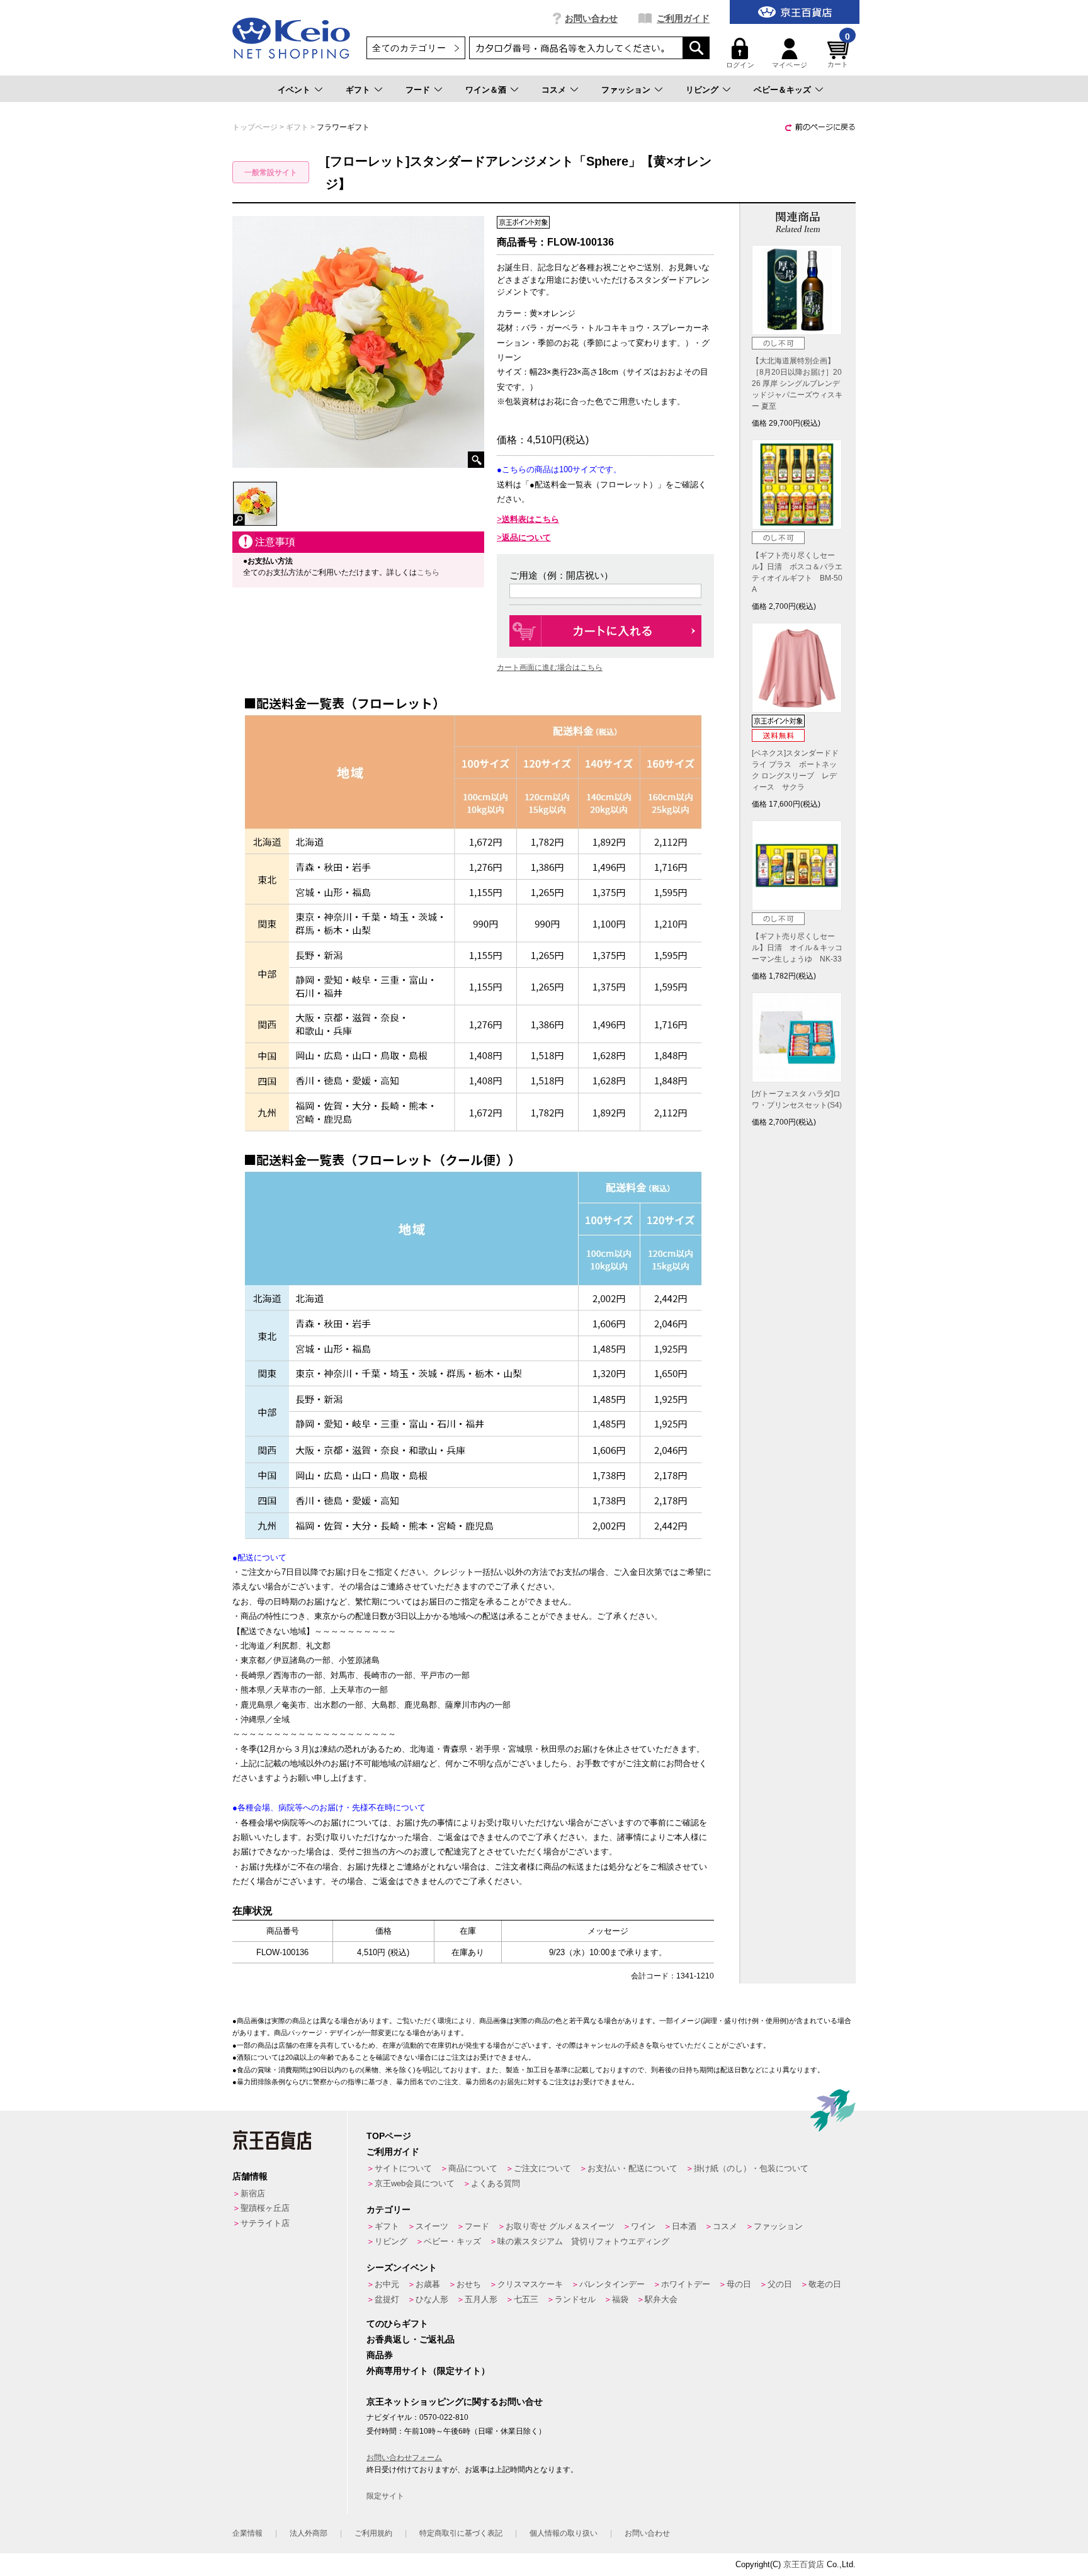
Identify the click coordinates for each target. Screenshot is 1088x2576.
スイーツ (432, 2226)
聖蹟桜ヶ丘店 (265, 2208)
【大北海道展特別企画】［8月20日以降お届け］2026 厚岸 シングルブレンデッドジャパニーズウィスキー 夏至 (797, 383)
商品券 (380, 2355)
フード (418, 90)
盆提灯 (387, 2299)
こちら (428, 572)
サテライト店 (265, 2223)
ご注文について (542, 2168)
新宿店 (253, 2193)
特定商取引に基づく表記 (461, 2533)
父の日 (780, 2284)
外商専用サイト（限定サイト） (428, 2371)
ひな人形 (432, 2299)
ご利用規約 (373, 2533)
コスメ (554, 90)
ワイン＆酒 (486, 90)
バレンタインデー (612, 2284)
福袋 (620, 2299)
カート (839, 53)
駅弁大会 (661, 2299)
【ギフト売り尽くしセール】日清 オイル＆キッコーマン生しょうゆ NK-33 (797, 948)
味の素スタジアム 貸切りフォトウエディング (583, 2241)
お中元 (387, 2284)
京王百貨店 (804, 2564)
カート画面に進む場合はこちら (550, 667)
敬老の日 (825, 2284)
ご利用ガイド (683, 18)
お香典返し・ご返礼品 (411, 2339)
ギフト (358, 90)
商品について (473, 2168)
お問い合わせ (591, 18)
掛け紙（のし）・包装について (751, 2168)
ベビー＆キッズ (782, 90)
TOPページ (389, 2136)
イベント (294, 90)
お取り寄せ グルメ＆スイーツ (560, 2226)
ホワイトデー (686, 2284)
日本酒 (684, 2226)
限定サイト (385, 2496)
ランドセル (575, 2299)
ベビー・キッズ (452, 2241)
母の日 (739, 2284)
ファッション (626, 90)
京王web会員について (415, 2183)
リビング (702, 90)
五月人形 (481, 2299)
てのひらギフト (397, 2324)
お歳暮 (428, 2284)
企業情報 (247, 2533)
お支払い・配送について (632, 2168)
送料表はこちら (530, 519)
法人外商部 (309, 2533)
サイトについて (403, 2168)
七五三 (526, 2299)
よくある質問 (496, 2183)
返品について (526, 537)
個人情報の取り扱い (564, 2533)
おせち (469, 2284)
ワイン (643, 2226)
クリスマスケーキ (530, 2284)
